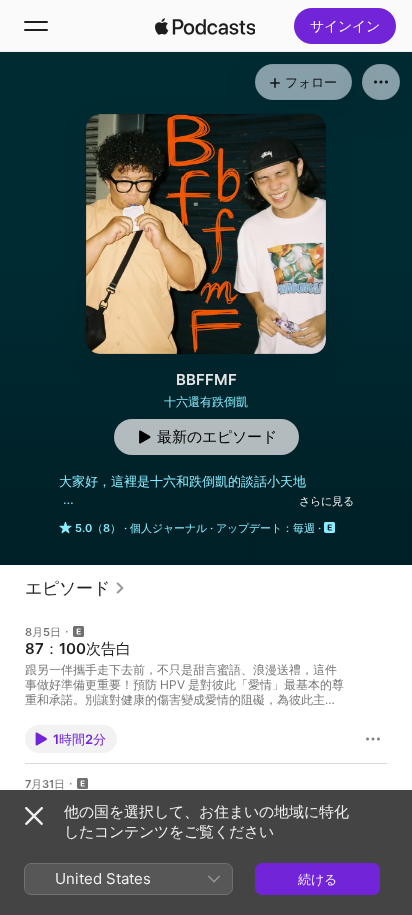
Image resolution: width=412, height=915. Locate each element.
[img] (205, 26)
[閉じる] (34, 816)
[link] (75, 588)
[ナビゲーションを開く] (36, 26)
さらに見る (326, 501)
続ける (317, 879)
